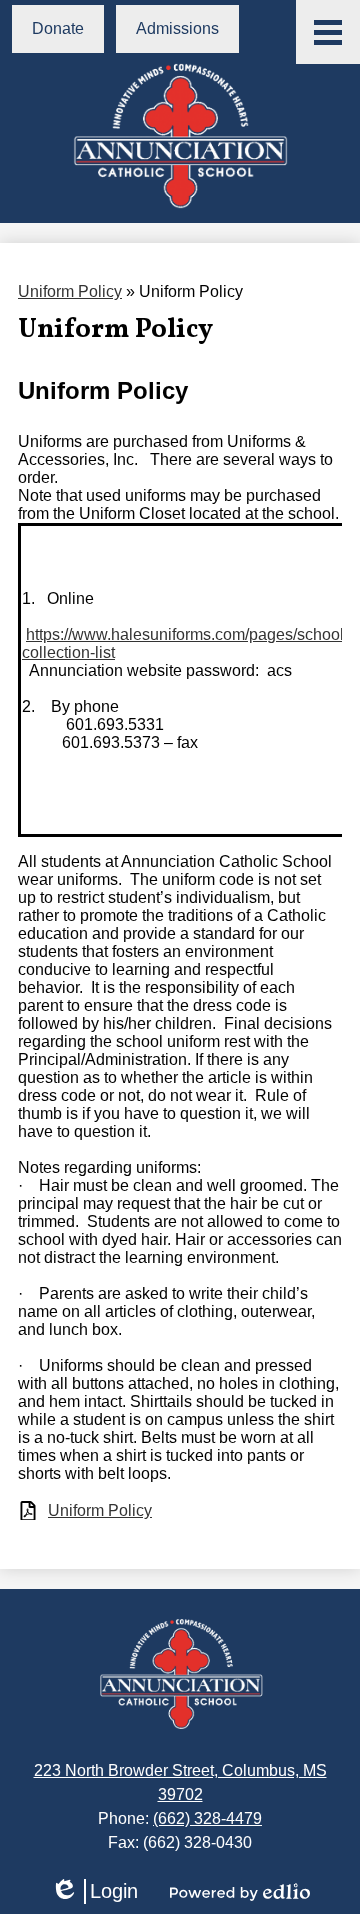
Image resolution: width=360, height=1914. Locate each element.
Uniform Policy (70, 291)
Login (94, 1892)
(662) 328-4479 (207, 1818)
